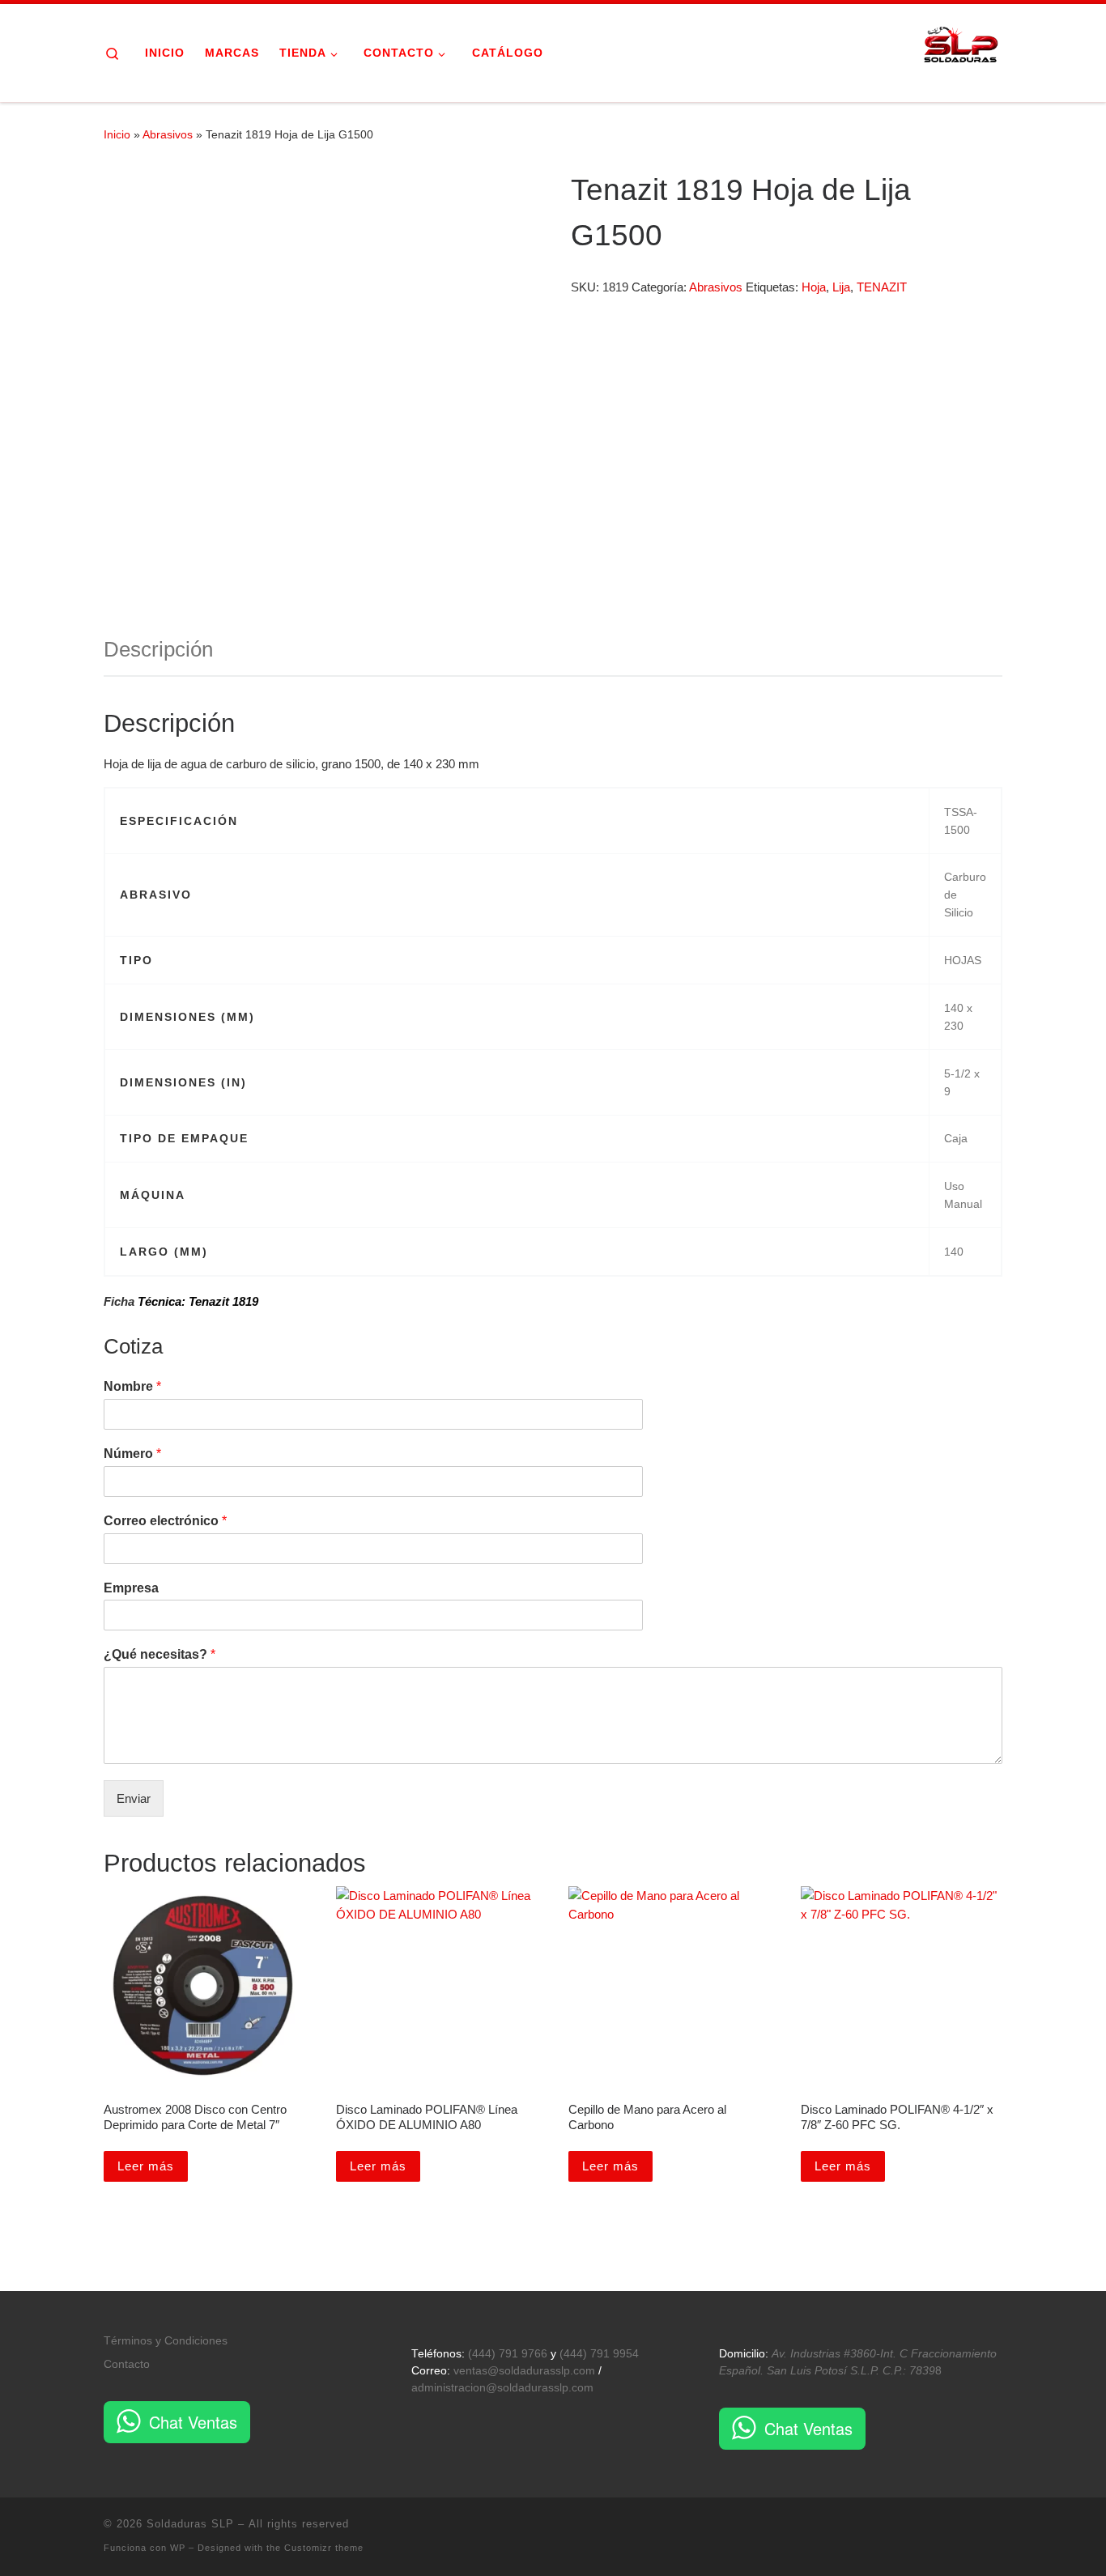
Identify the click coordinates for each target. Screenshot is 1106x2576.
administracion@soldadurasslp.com (502, 2388)
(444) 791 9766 (508, 2354)
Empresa (131, 1588)
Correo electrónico (165, 1521)
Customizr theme (324, 2548)
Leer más (146, 2166)
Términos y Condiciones (166, 2341)
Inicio (117, 134)
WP (178, 2548)
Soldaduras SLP (190, 2524)
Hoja (814, 287)
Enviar (134, 1798)
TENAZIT (882, 287)
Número (132, 1454)
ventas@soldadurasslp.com (524, 2371)
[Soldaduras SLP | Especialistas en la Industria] (962, 51)
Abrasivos (168, 134)
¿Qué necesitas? (160, 1654)
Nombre (132, 1386)
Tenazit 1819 (223, 1301)
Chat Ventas (193, 2422)
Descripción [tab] (158, 649)
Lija (841, 287)
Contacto (127, 2364)
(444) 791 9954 (599, 2354)
